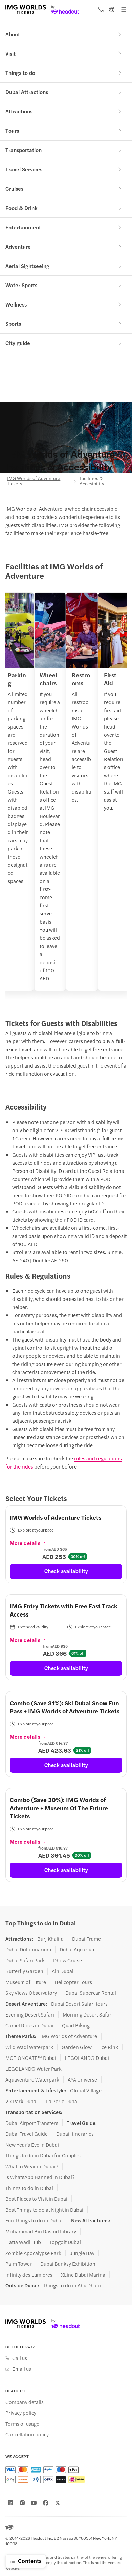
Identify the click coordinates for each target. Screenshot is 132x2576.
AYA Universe (82, 2079)
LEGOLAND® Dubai (87, 2058)
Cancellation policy (27, 2434)
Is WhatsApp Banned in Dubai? (40, 2177)
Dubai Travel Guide (27, 2134)
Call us (20, 2358)
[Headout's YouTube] (34, 2503)
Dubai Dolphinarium (28, 1949)
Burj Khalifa (50, 1939)
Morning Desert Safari (88, 2014)
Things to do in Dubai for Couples (43, 2155)
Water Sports (21, 285)
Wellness (16, 304)
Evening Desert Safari (30, 2014)
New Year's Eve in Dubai (32, 2145)
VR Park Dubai (21, 2101)
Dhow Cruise (68, 1960)
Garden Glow (77, 2047)
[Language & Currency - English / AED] (112, 9)
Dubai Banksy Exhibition (68, 2264)
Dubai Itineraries (75, 2134)
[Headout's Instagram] (22, 2503)
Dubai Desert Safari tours (79, 2004)
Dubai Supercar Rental (91, 1993)
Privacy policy (21, 2413)
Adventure (18, 246)
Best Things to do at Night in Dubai (44, 2210)
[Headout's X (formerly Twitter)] (58, 2503)
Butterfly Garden (24, 1971)
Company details (25, 2402)
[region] (66, 796)
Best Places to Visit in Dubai (36, 2199)
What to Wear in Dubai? (32, 2166)
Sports (13, 324)
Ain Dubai (63, 1971)
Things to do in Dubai (29, 2188)
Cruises (14, 188)
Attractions (19, 111)
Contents (30, 2561)
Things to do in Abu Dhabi (72, 2285)
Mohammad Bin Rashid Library (41, 2231)
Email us (22, 2369)
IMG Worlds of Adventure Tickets (34, 481)
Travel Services (24, 169)
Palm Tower (19, 2264)
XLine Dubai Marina (83, 2275)
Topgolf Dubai (65, 2242)
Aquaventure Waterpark (32, 2079)
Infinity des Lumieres (29, 2275)
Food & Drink (21, 208)
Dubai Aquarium (78, 1949)
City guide (18, 343)
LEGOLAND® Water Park (34, 2069)
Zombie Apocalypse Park (33, 2253)
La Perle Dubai (62, 2101)
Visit (10, 53)
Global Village (86, 2090)
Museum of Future (26, 1982)
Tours (12, 131)
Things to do (20, 73)
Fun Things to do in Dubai (34, 2220)
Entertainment (23, 227)
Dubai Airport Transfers (32, 2123)
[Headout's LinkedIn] (10, 2503)
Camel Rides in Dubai (29, 2025)
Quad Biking (76, 2025)
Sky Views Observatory (31, 1993)
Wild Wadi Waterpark (29, 2047)
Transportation (24, 150)
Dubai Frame (86, 1939)
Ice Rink (109, 2047)
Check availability (66, 1571)
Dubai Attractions (27, 92)
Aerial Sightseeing (27, 266)
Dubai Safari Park (25, 1960)
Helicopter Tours (73, 1982)
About (13, 34)
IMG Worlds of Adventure (69, 2036)
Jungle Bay (82, 2253)
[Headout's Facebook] (46, 2503)
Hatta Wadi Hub (23, 2242)
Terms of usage (22, 2424)
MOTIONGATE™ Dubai (31, 2058)
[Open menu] (124, 9)
